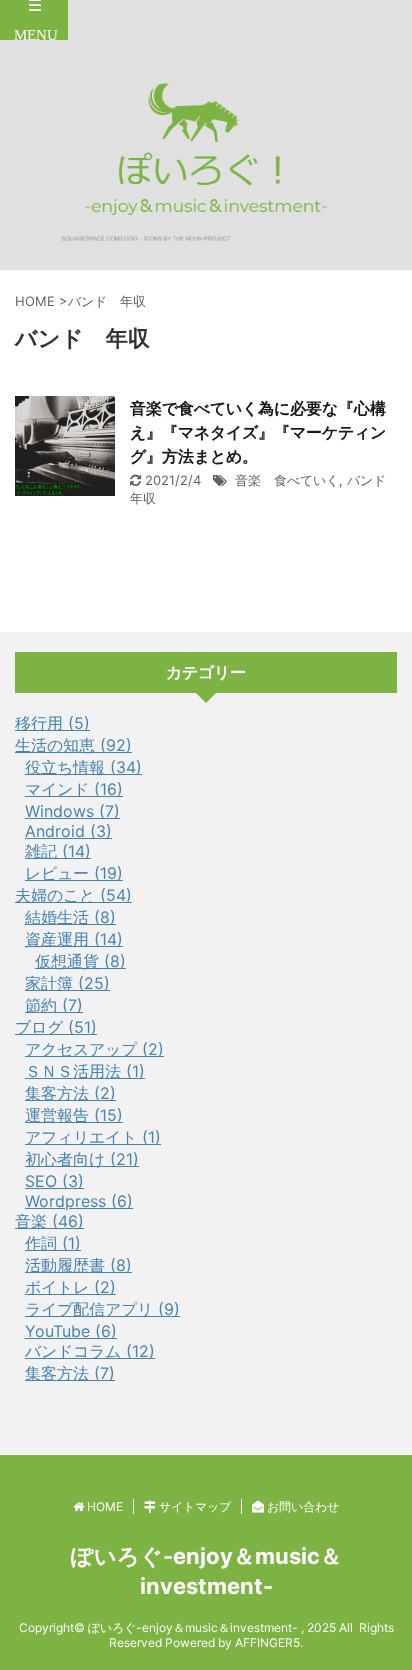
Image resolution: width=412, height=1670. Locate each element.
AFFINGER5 (267, 1642)
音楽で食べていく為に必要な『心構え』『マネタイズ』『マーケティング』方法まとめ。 (258, 432)
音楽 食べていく (287, 480)
